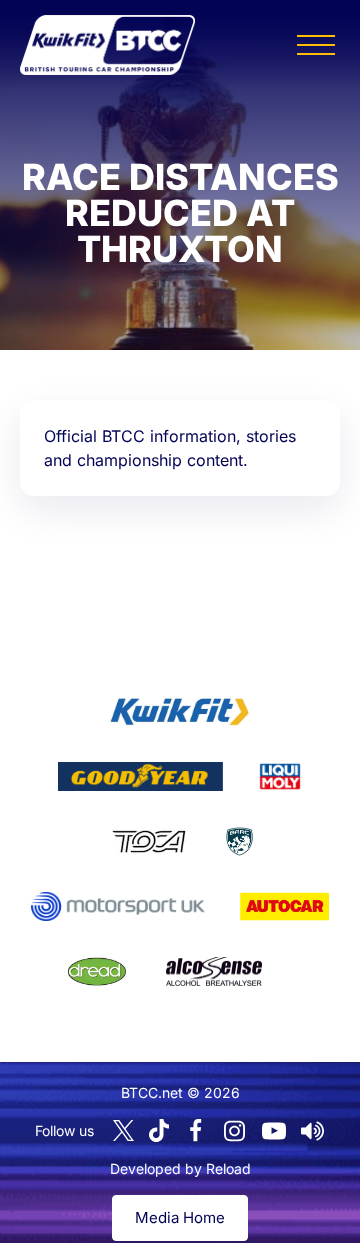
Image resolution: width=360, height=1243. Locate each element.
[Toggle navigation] (316, 45)
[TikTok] (159, 1130)
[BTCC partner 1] (180, 712)
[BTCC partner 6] (117, 907)
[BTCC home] (107, 45)
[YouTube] (274, 1131)
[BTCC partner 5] (239, 842)
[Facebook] (196, 1131)
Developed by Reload (180, 1168)
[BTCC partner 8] (97, 972)
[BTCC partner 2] (140, 777)
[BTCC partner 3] (280, 777)
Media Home (180, 1217)
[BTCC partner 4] (148, 842)
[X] (123, 1130)
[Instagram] (235, 1131)
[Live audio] (313, 1131)
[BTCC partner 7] (284, 907)
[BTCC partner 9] (214, 972)
